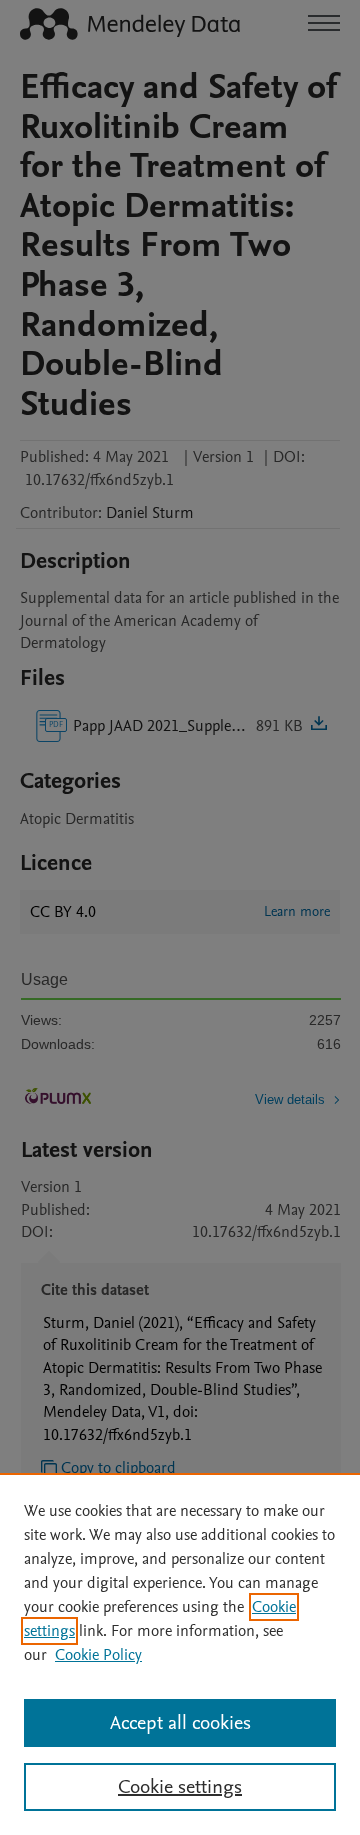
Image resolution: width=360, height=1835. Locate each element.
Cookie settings (180, 1787)
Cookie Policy (98, 1655)
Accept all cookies (180, 1723)
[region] (180, 1654)
